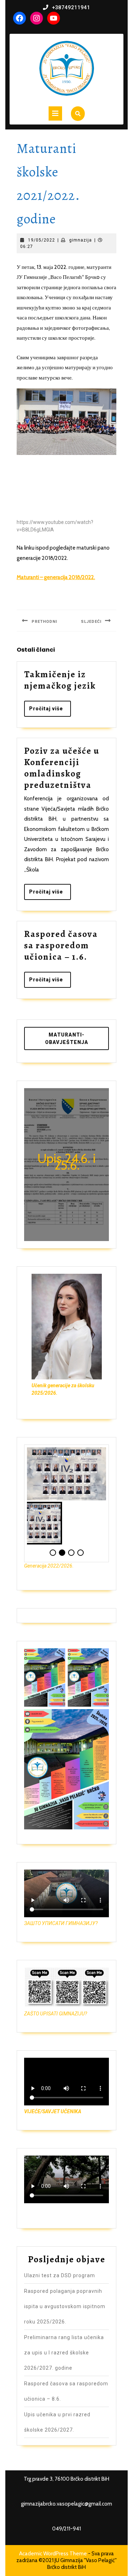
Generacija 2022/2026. (49, 1566)
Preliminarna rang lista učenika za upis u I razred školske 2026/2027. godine (64, 2353)
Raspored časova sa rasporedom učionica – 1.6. (61, 945)
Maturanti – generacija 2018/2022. (56, 577)
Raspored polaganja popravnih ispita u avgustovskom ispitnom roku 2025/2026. (65, 2306)
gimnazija (81, 240)
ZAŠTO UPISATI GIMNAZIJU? (56, 2014)
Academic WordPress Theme (53, 2554)
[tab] (55, 113)
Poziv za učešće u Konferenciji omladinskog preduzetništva (62, 768)
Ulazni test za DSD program (60, 2275)
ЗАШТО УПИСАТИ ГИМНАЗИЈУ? (61, 1923)
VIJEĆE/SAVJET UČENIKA (53, 2111)
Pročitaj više (50, 711)
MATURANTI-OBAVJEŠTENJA (67, 1038)
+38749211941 (71, 7)
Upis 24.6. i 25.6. (66, 1162)
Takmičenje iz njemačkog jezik (60, 680)
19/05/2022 (41, 240)
